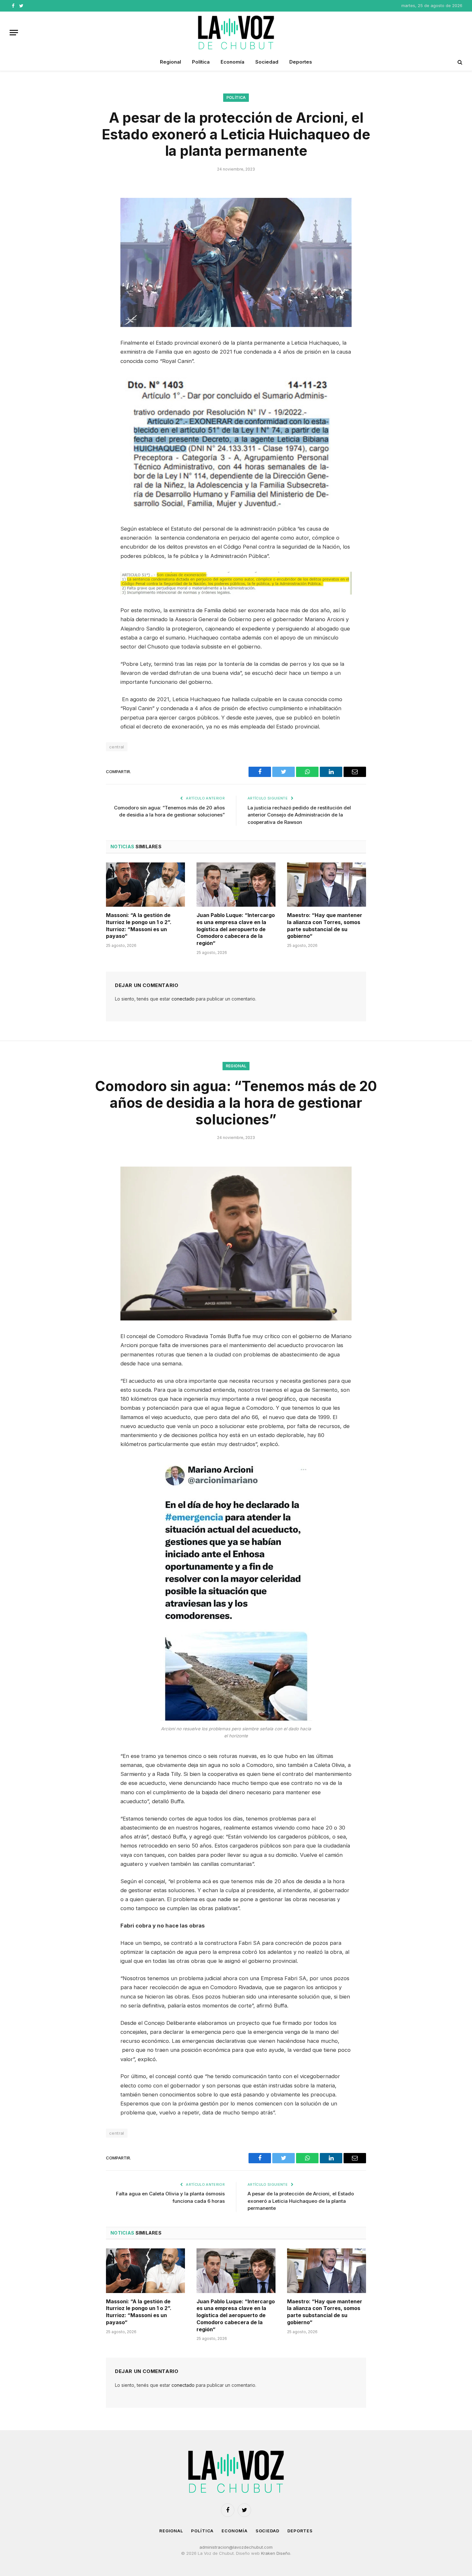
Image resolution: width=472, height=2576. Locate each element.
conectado (183, 999)
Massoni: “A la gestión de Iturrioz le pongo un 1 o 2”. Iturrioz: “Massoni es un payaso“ (139, 926)
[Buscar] (459, 62)
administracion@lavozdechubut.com (236, 2547)
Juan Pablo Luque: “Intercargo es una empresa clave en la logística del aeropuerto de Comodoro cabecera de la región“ (236, 929)
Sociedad (267, 62)
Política (201, 62)
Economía (232, 62)
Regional (170, 62)
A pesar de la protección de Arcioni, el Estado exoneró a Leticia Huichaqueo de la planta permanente (301, 2201)
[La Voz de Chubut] (236, 32)
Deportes (301, 62)
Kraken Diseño (276, 2553)
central (117, 747)
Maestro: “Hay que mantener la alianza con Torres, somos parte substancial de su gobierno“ (325, 926)
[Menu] (14, 33)
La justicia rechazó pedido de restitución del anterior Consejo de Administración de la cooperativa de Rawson (299, 815)
